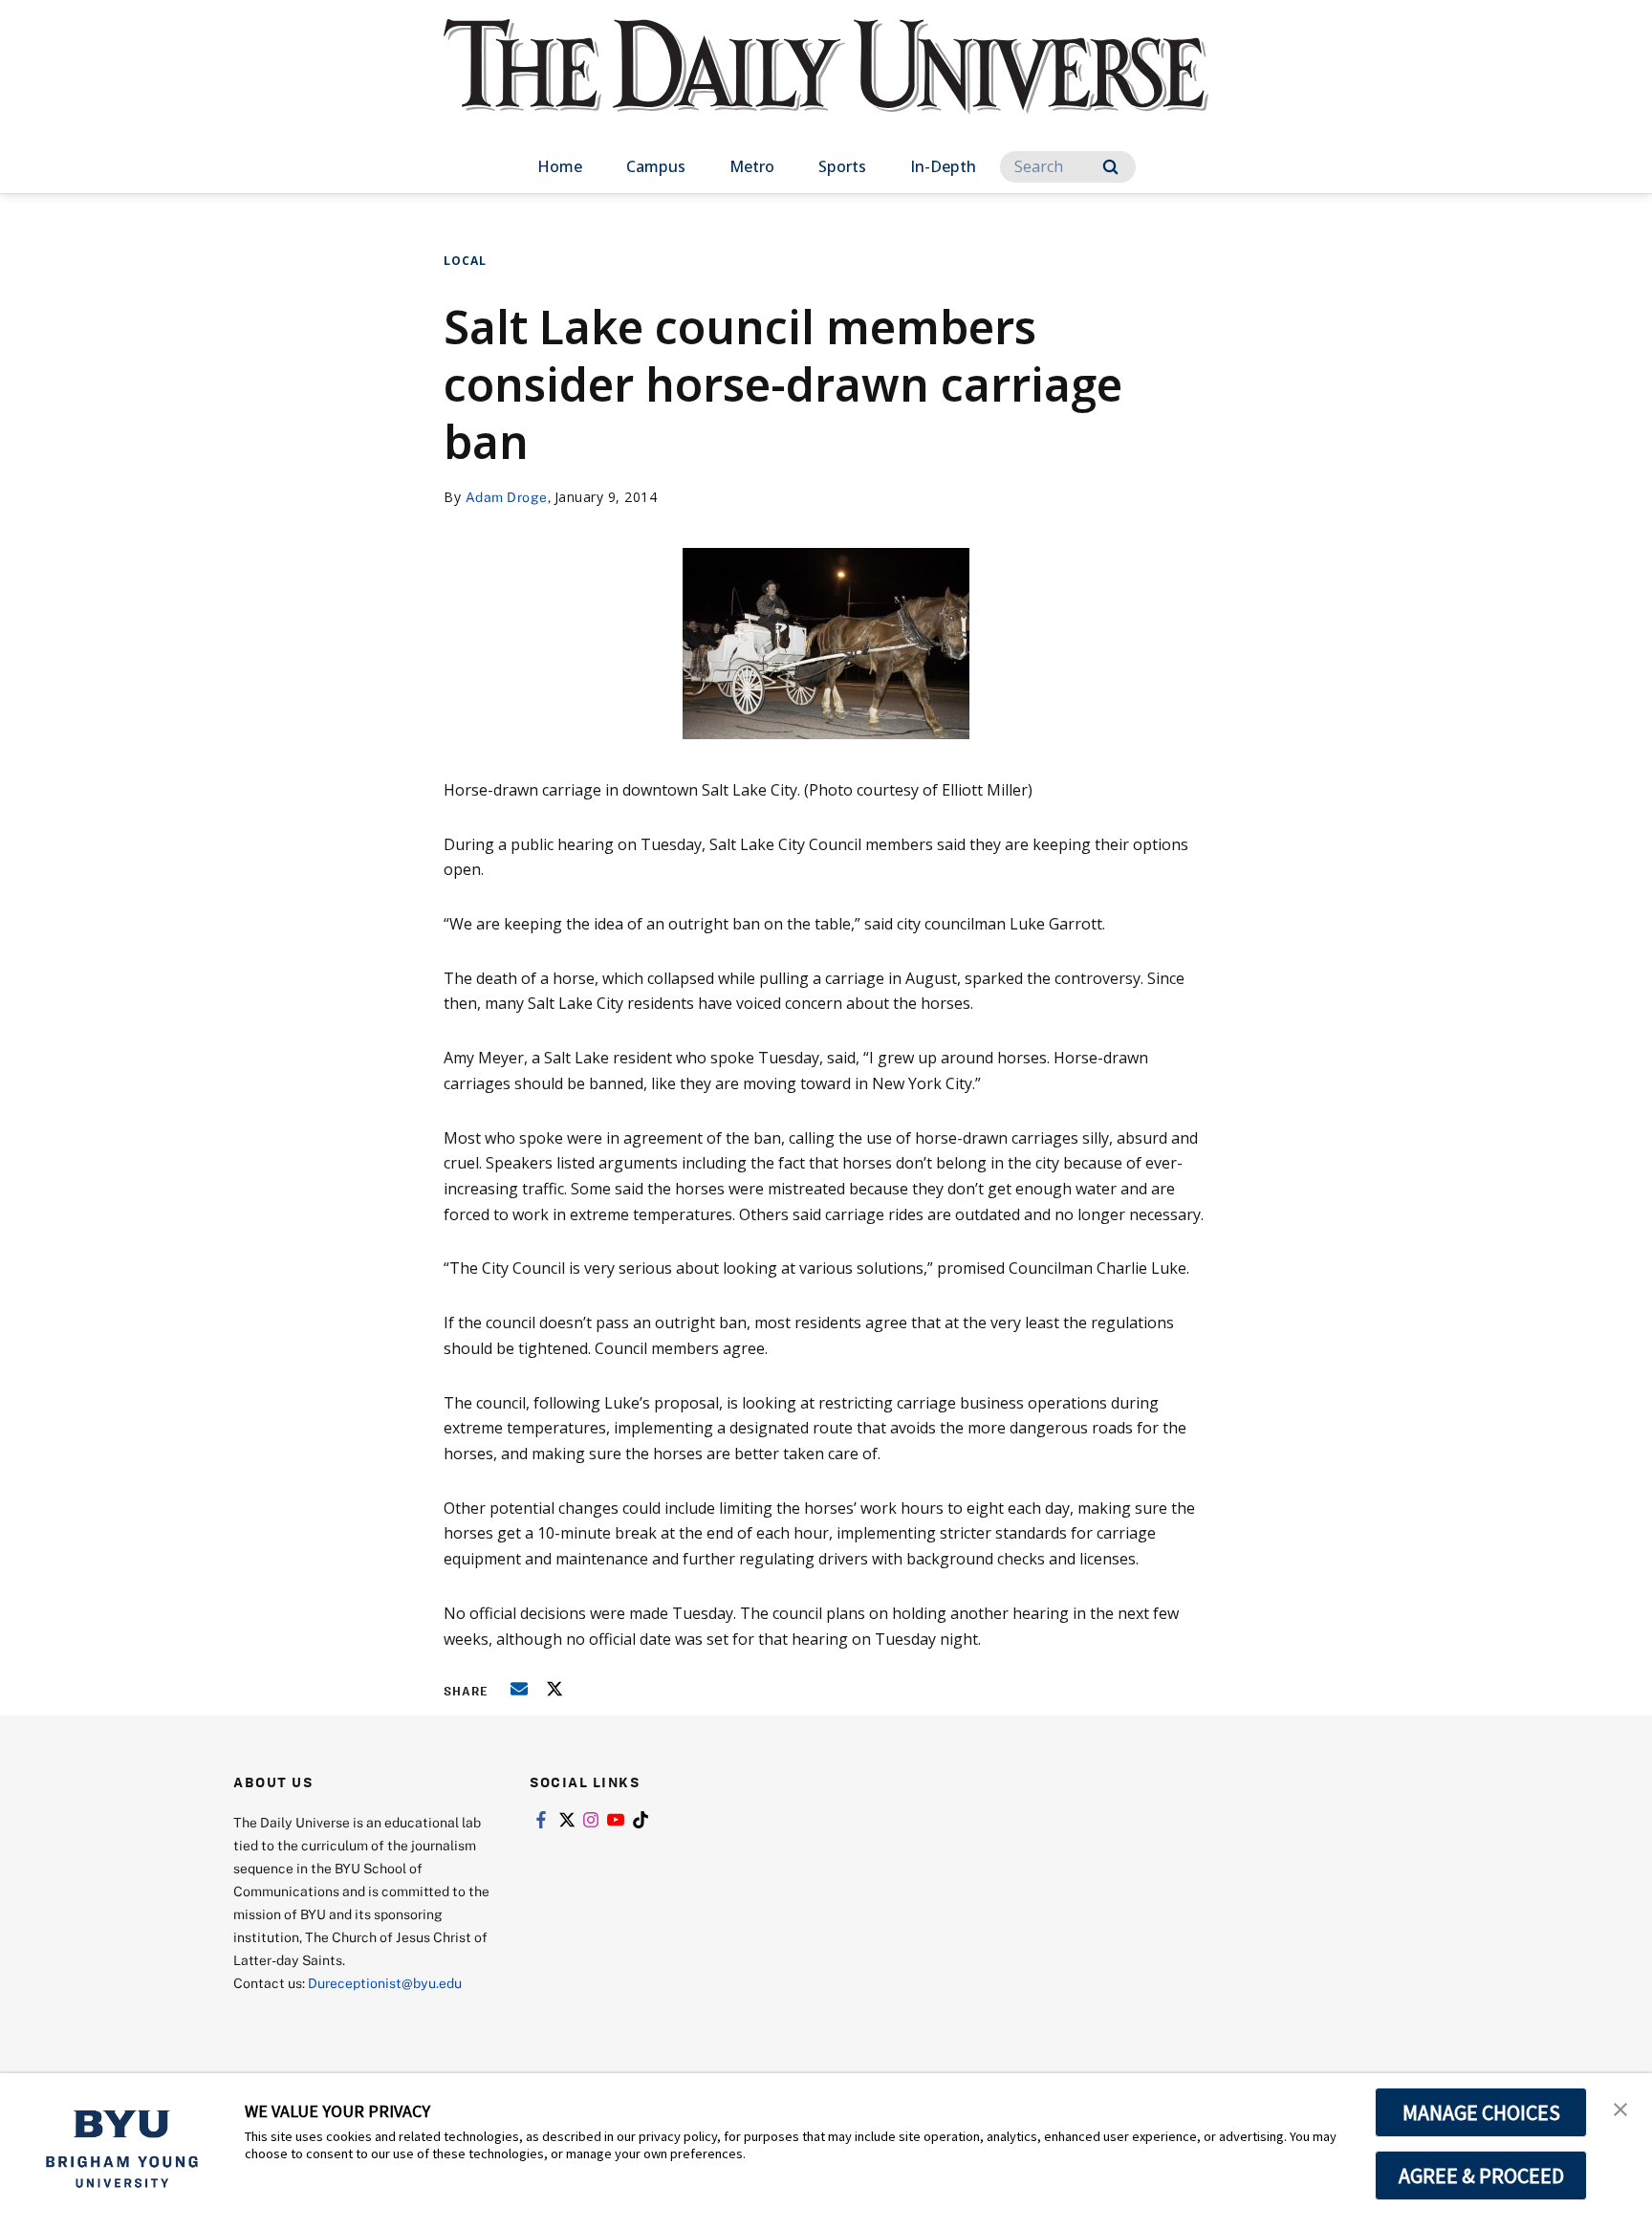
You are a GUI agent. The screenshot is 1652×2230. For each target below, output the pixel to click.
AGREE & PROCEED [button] (1481, 2175)
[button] (1620, 2108)
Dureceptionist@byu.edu (385, 1983)
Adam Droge (507, 497)
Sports (842, 166)
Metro (752, 166)
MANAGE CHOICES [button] (1481, 2112)
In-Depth (943, 166)
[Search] (1110, 167)
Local (465, 261)
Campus (656, 166)
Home (560, 166)
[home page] (826, 86)
